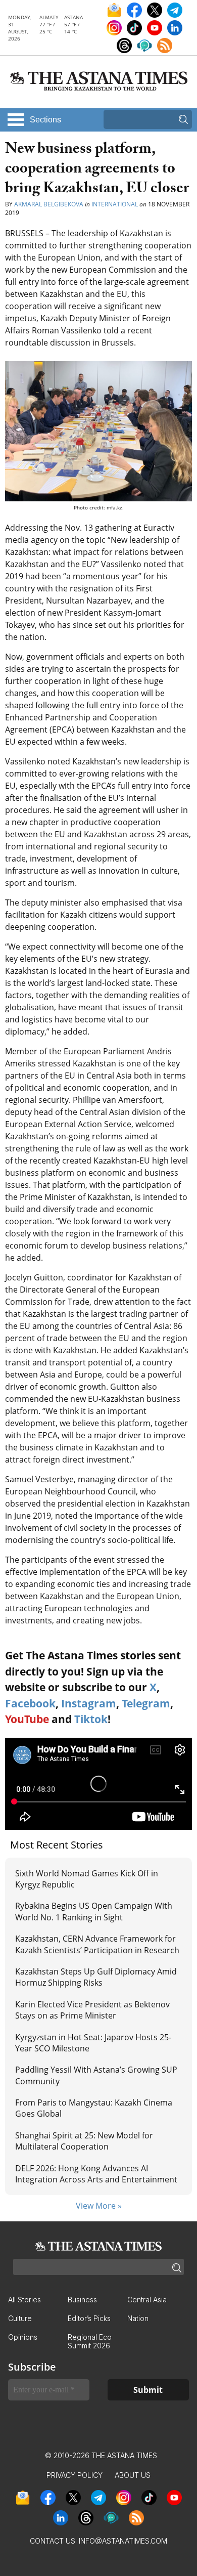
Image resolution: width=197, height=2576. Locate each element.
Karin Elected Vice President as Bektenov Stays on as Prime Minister (92, 2010)
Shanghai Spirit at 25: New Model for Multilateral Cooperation (84, 2141)
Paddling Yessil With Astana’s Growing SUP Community (96, 2075)
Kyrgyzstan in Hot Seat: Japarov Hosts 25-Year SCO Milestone (93, 2043)
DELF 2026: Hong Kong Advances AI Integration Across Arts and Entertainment (96, 2174)
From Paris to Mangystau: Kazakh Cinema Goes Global (94, 2108)
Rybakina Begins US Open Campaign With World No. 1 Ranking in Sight (94, 1911)
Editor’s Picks (89, 2318)
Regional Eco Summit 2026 (90, 2341)
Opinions (23, 2337)
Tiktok (91, 1719)
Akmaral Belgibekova (49, 204)
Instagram (89, 1703)
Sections (45, 120)
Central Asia (147, 2300)
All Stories (24, 2300)
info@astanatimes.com (123, 2541)
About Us (133, 2475)
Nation (138, 2318)
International (115, 204)
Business (82, 2300)
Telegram (146, 1703)
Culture (20, 2318)
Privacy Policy (75, 2475)
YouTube (27, 1719)
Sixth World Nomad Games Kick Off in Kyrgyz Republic (87, 1879)
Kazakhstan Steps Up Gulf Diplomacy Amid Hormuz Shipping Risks (96, 1977)
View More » (99, 2206)
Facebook (30, 1703)
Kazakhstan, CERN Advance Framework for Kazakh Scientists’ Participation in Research (97, 1944)
